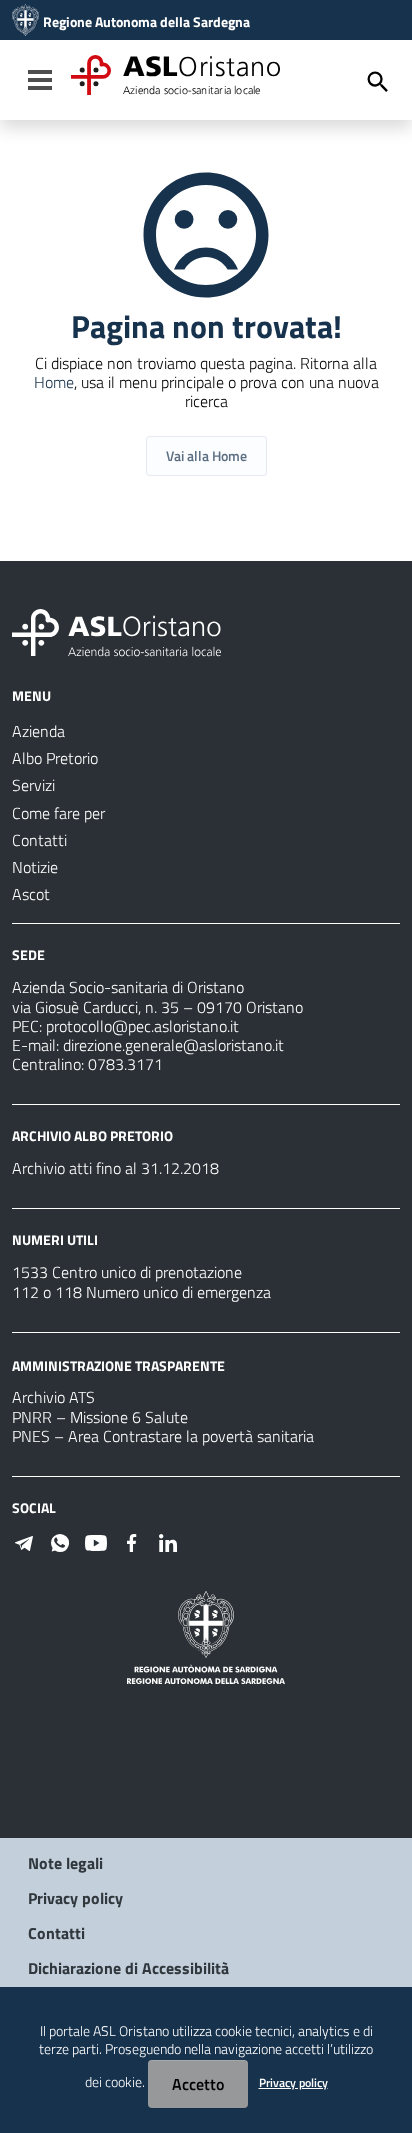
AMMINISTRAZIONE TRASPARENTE (118, 1364)
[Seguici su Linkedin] (168, 1541)
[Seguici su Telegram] (24, 1541)
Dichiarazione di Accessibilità (128, 1968)
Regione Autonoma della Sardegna (146, 22)
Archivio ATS (53, 1397)
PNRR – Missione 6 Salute (100, 1417)
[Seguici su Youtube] (96, 1541)
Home (54, 382)
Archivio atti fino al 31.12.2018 (115, 1168)
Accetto (198, 2084)
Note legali (65, 1863)
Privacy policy (75, 1898)
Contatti (56, 1933)
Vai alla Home (206, 455)
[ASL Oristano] (25, 22)
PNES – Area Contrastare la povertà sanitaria (163, 1436)
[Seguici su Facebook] (132, 1541)
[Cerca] (378, 82)
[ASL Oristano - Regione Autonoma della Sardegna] (117, 631)
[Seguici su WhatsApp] (60, 1541)
